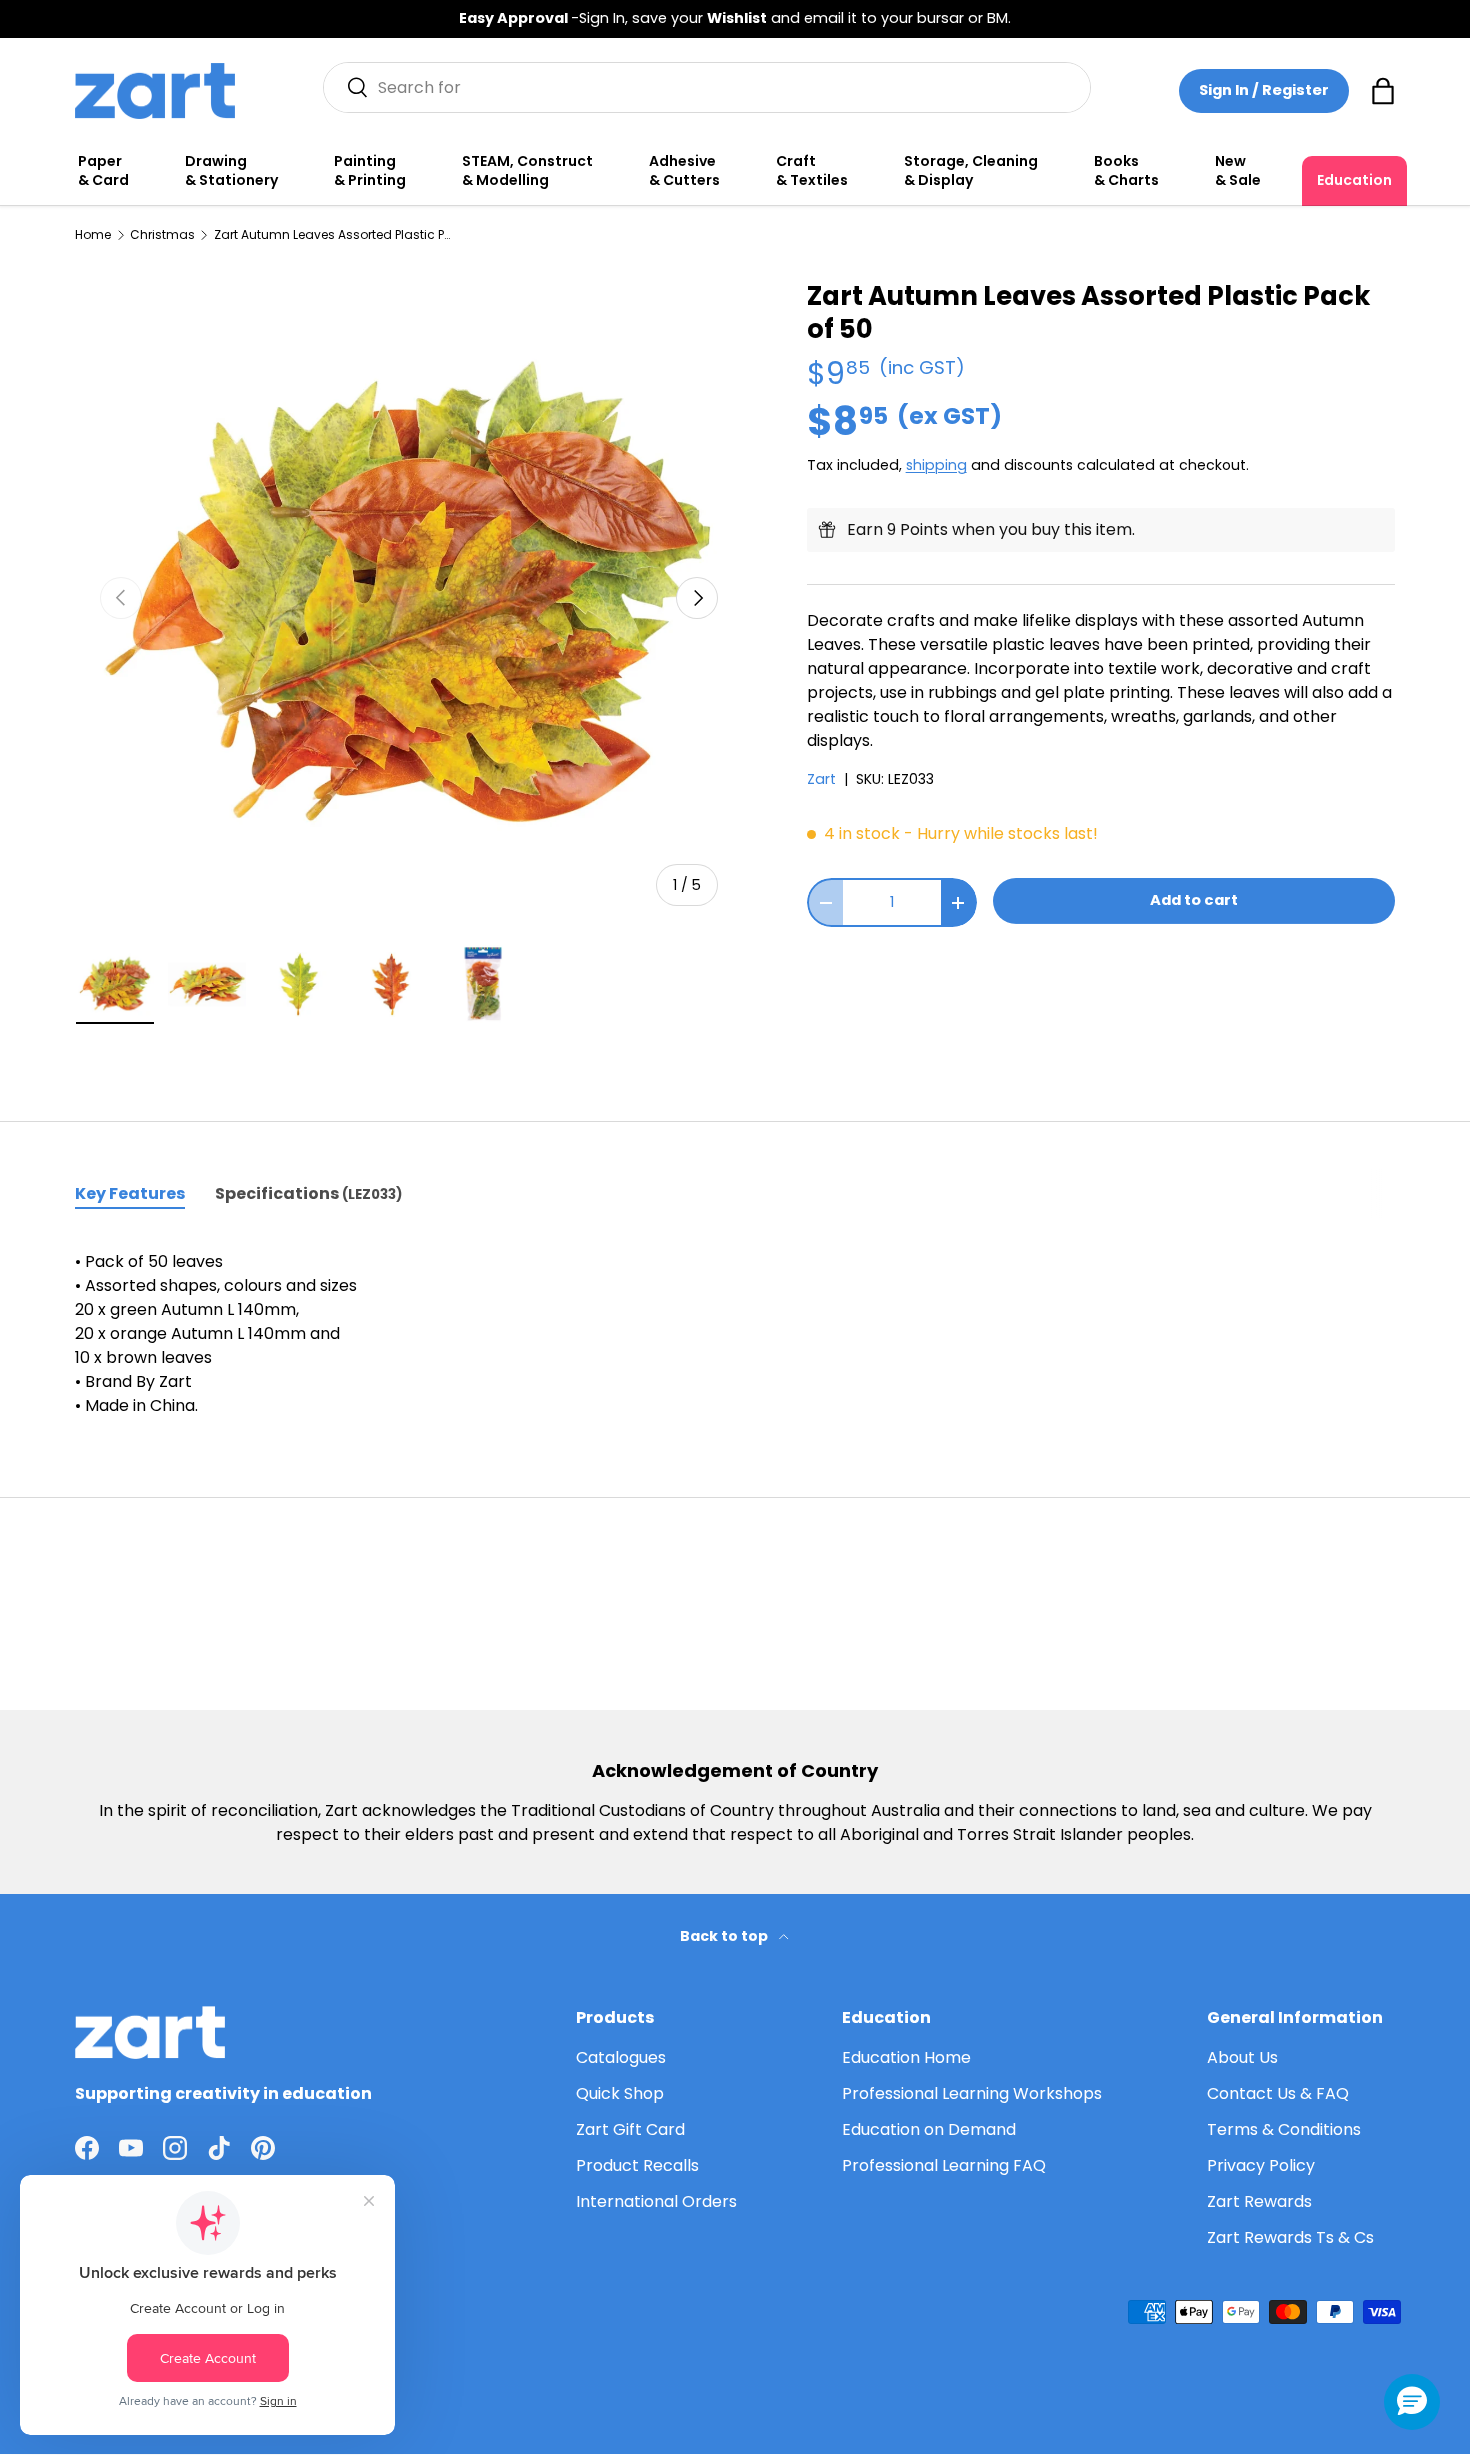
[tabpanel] (735, 1334)
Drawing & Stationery (231, 171)
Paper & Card (103, 171)
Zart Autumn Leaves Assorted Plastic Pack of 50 (334, 235)
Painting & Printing (370, 171)
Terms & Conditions (1284, 2129)
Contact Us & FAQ (1278, 2093)
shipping (936, 465)
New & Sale (1238, 171)
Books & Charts (1126, 171)
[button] (1383, 91)
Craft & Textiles (812, 171)
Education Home (906, 2057)
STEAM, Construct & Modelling (527, 171)
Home (93, 235)
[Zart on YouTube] (131, 2148)
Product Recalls (637, 2165)
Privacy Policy (1261, 2165)
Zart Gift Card (630, 2129)
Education (1354, 180)
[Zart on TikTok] (219, 2148)
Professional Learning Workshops (972, 2093)
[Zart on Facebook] (87, 2148)
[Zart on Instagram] (175, 2148)
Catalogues (621, 2057)
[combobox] (707, 87)
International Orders (656, 2201)
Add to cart (1194, 900)
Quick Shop (620, 2093)
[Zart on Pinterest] (263, 2148)
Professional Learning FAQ (944, 2165)
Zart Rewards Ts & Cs (1290, 2237)
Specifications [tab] (308, 1193)
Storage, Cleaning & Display (971, 171)
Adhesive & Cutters (684, 171)
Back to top (725, 1936)
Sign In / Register (1264, 90)
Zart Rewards (1259, 2201)
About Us (1242, 2057)
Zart (821, 779)
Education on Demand (929, 2129)
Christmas (162, 235)
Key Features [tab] (130, 1193)
